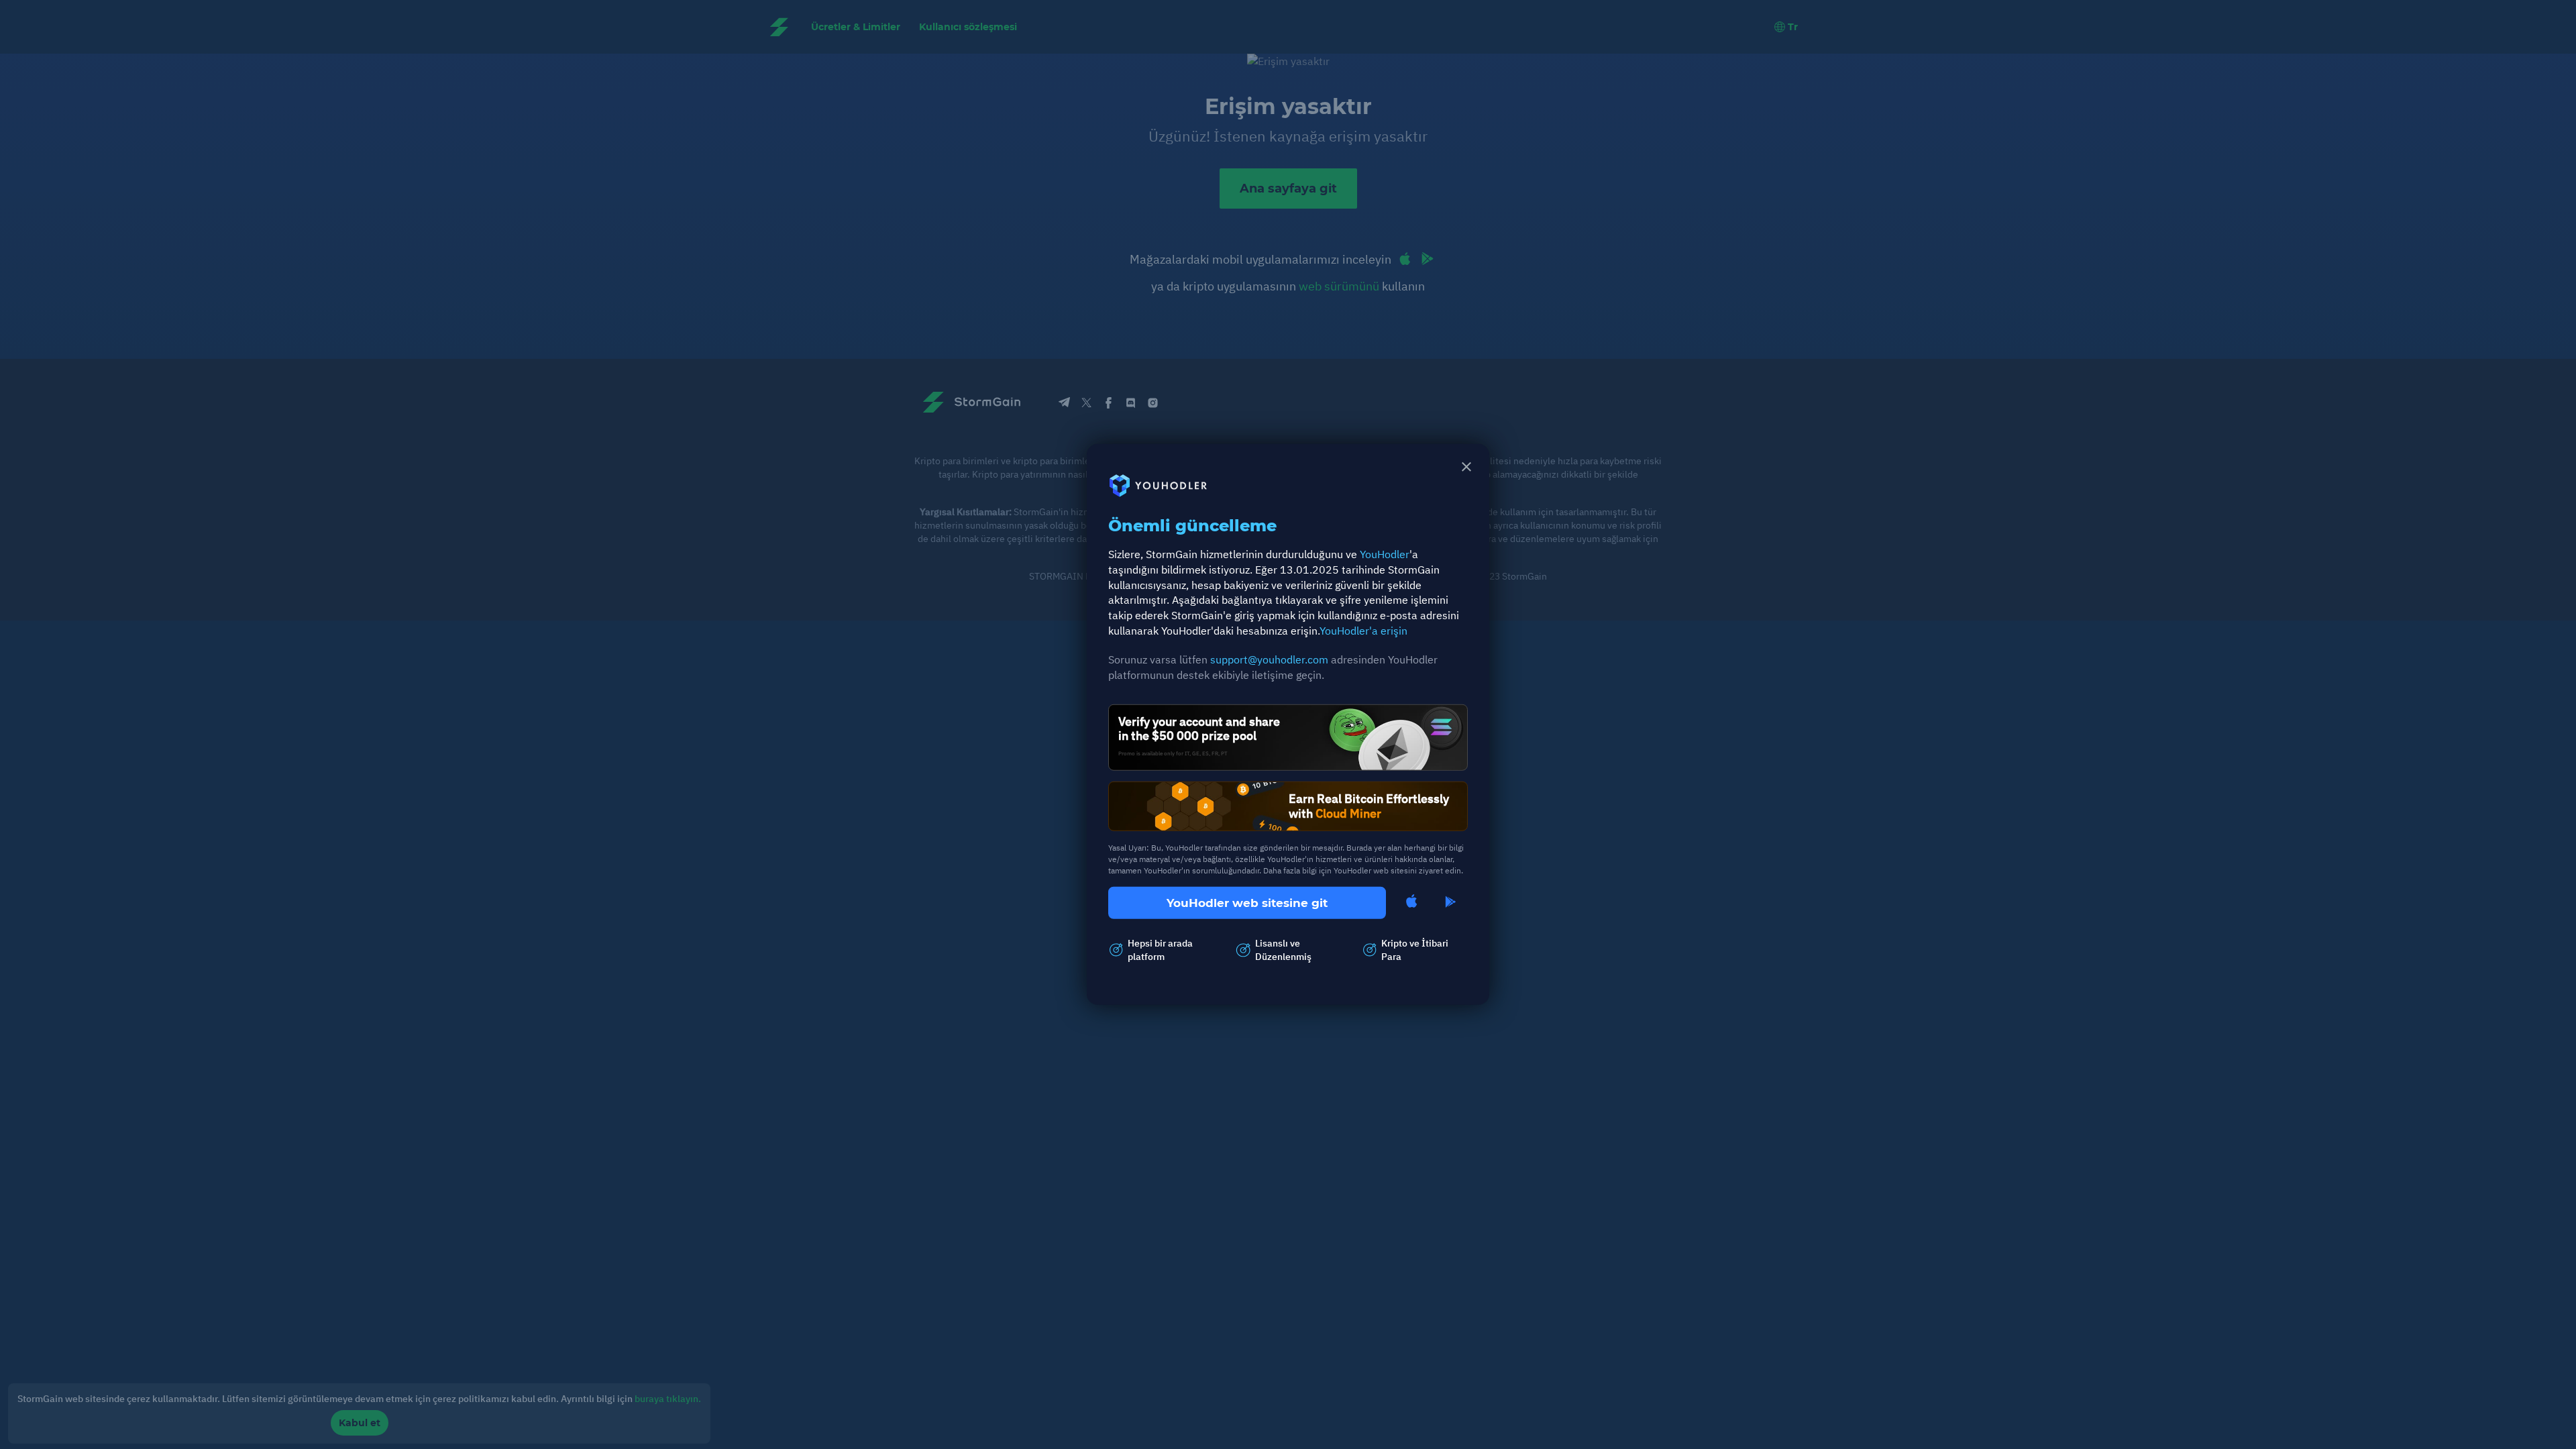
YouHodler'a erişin (1363, 631)
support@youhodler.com (1269, 659)
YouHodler (1385, 554)
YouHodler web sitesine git (1247, 903)
